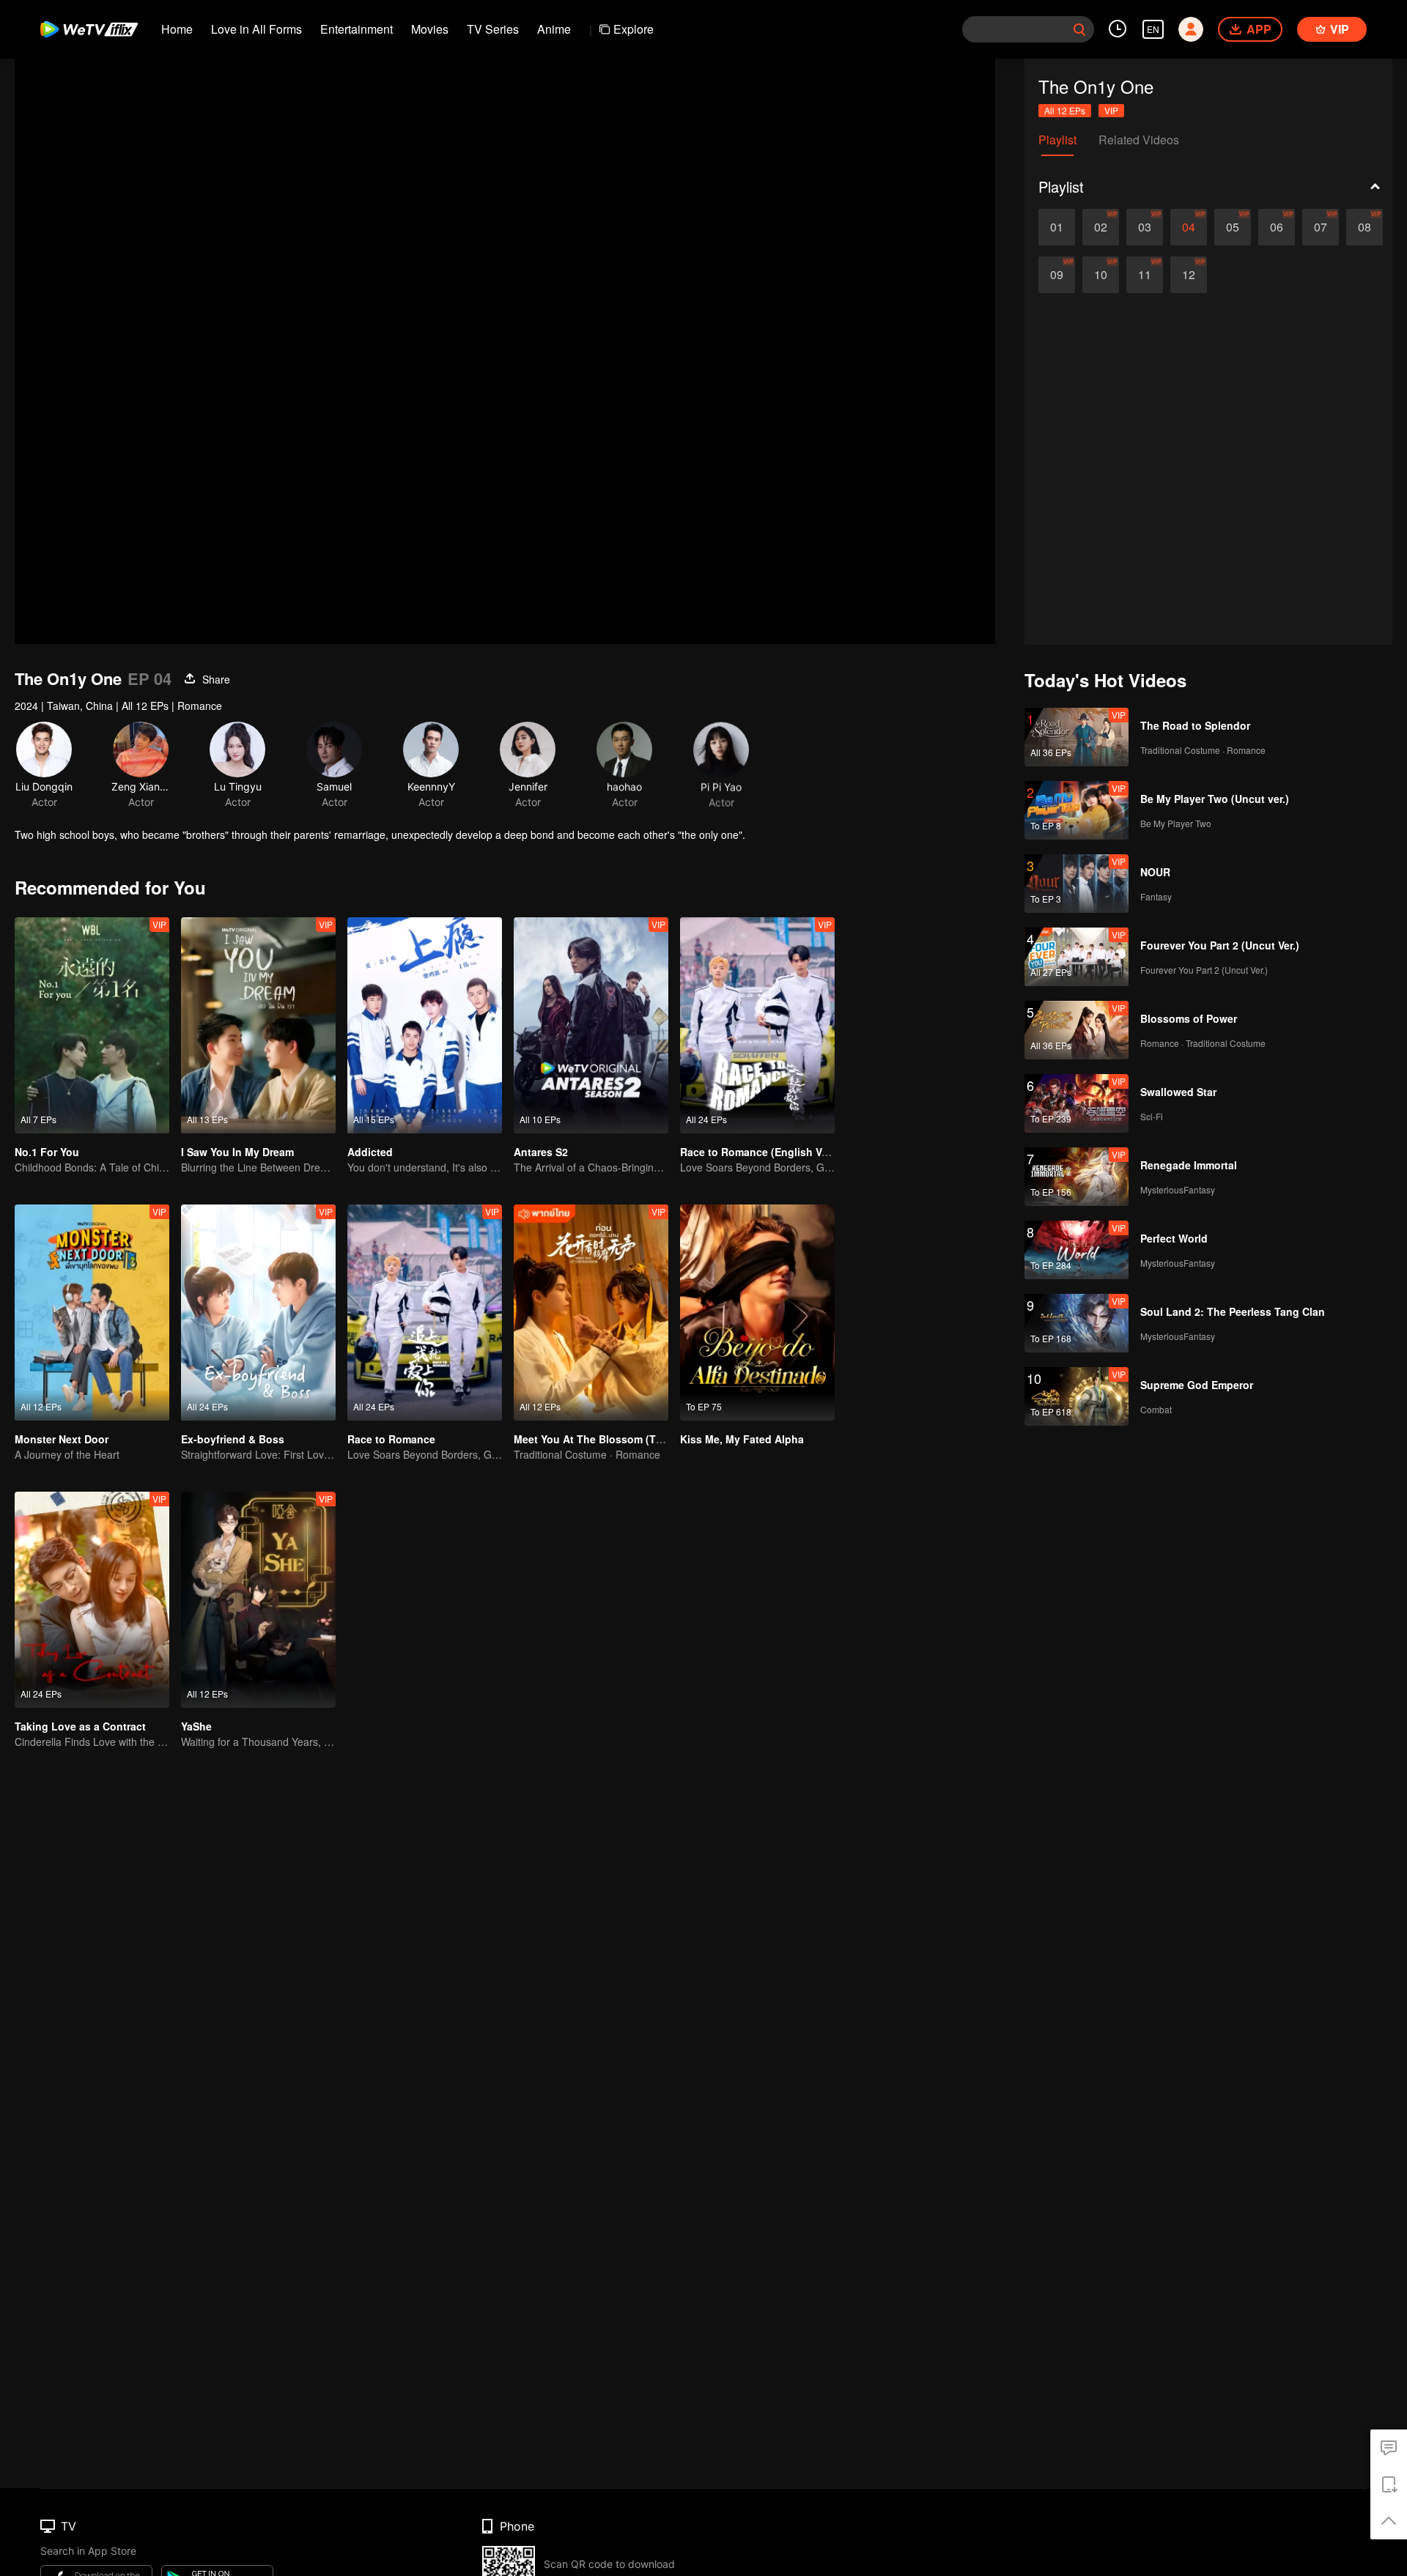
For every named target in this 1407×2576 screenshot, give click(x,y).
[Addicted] (425, 1025)
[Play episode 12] (1189, 275)
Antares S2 (541, 1152)
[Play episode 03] (1145, 227)
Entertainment (357, 29)
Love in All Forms (256, 29)
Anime (554, 29)
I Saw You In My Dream (237, 1152)
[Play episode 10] (1101, 275)
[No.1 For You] (92, 1025)
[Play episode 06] (1277, 227)
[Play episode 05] (1233, 227)
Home (177, 29)
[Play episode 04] (1189, 227)
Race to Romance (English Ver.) (758, 1152)
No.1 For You (47, 1152)
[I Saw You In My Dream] (258, 1025)
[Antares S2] (591, 1025)
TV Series (493, 29)
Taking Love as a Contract (80, 1726)
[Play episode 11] (1145, 275)
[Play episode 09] (1057, 275)
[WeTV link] (90, 29)
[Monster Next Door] (92, 1313)
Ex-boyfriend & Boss (233, 1439)
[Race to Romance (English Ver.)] (757, 1025)
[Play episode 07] (1321, 227)
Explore (634, 29)
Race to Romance (391, 1439)
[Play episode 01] (1057, 227)
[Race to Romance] (425, 1313)
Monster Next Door (62, 1439)
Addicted (370, 1152)
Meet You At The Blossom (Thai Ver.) (605, 1439)
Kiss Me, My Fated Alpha (742, 1439)
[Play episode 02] (1101, 227)
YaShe (196, 1726)
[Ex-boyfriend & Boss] (258, 1313)
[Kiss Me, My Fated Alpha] (757, 1313)
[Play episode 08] (1364, 227)
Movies (430, 29)
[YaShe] (258, 1600)
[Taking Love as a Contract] (92, 1600)
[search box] (1079, 29)
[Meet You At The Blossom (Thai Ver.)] (591, 1313)
